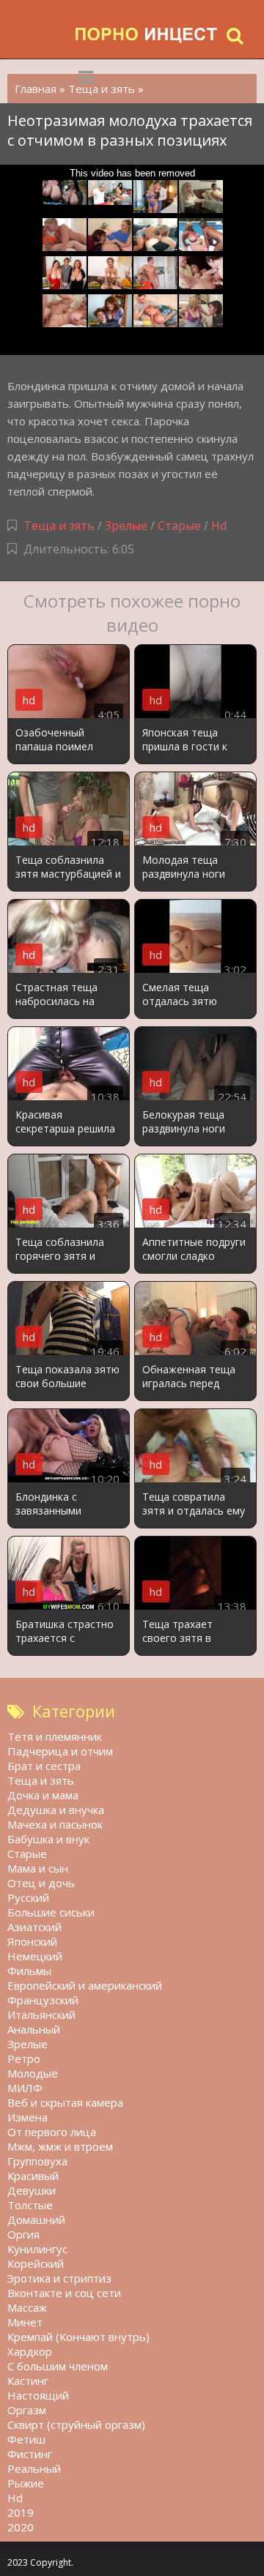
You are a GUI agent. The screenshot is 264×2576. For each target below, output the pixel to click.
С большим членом (58, 2366)
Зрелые (126, 526)
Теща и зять (59, 526)
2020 (21, 2527)
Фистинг (30, 2454)
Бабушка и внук (48, 1839)
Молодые (33, 2073)
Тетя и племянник (55, 1736)
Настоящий (38, 2395)
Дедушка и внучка (56, 1810)
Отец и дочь (41, 1883)
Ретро (24, 2058)
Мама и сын (38, 1868)
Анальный (34, 2029)
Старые (179, 526)
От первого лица (52, 2132)
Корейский (36, 2263)
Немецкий (35, 1956)
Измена (27, 2117)
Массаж (27, 2307)
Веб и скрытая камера (65, 2102)
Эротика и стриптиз (59, 2278)
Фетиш (26, 2439)
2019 (21, 2512)
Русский (28, 1897)
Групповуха (37, 2161)
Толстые (30, 2205)
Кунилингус (37, 2249)
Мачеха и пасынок (55, 1824)
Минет (25, 2322)
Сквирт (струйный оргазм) (76, 2424)
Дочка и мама (43, 1795)
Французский (43, 2000)
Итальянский (41, 2015)
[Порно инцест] (147, 35)
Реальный (34, 2468)
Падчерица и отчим (60, 1751)
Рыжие (26, 2483)
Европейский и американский (85, 1985)
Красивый (33, 2176)
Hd (219, 526)
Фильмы (29, 1971)
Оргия (23, 2234)
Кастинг (28, 2381)
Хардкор (30, 2351)
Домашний (36, 2220)
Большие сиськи (51, 1912)
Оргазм (27, 2410)
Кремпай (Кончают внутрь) (78, 2337)
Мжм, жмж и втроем (60, 2146)
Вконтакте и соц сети (64, 2293)
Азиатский (34, 1927)
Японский (32, 1941)
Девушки (32, 2190)
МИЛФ (25, 2088)
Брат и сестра (44, 1766)
